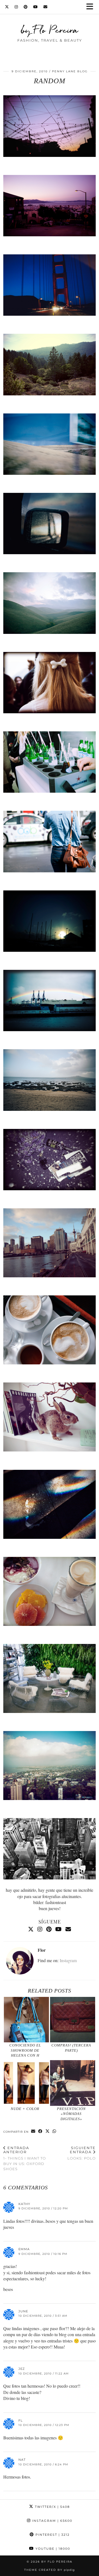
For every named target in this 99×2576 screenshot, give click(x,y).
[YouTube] (36, 7)
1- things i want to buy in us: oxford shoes (25, 2158)
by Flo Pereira (50, 30)
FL (20, 2420)
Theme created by (50, 2570)
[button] (92, 7)
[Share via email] (33, 2131)
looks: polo (82, 2153)
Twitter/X (52, 2507)
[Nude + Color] (27, 2083)
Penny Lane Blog (70, 71)
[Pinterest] (26, 7)
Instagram (68, 1960)
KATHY (24, 2204)
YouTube (52, 2549)
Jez (22, 2369)
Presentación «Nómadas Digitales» (71, 2114)
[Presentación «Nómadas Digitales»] (73, 2083)
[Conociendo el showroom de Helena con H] (27, 2020)
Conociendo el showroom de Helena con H (25, 2050)
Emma (24, 2249)
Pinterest (52, 2535)
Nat (22, 2460)
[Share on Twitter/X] (48, 2131)
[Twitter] (7, 7)
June (23, 2311)
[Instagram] (16, 7)
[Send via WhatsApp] (54, 2131)
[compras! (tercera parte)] (73, 2020)
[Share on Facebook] (40, 2131)
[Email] (46, 7)
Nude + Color (25, 2109)
